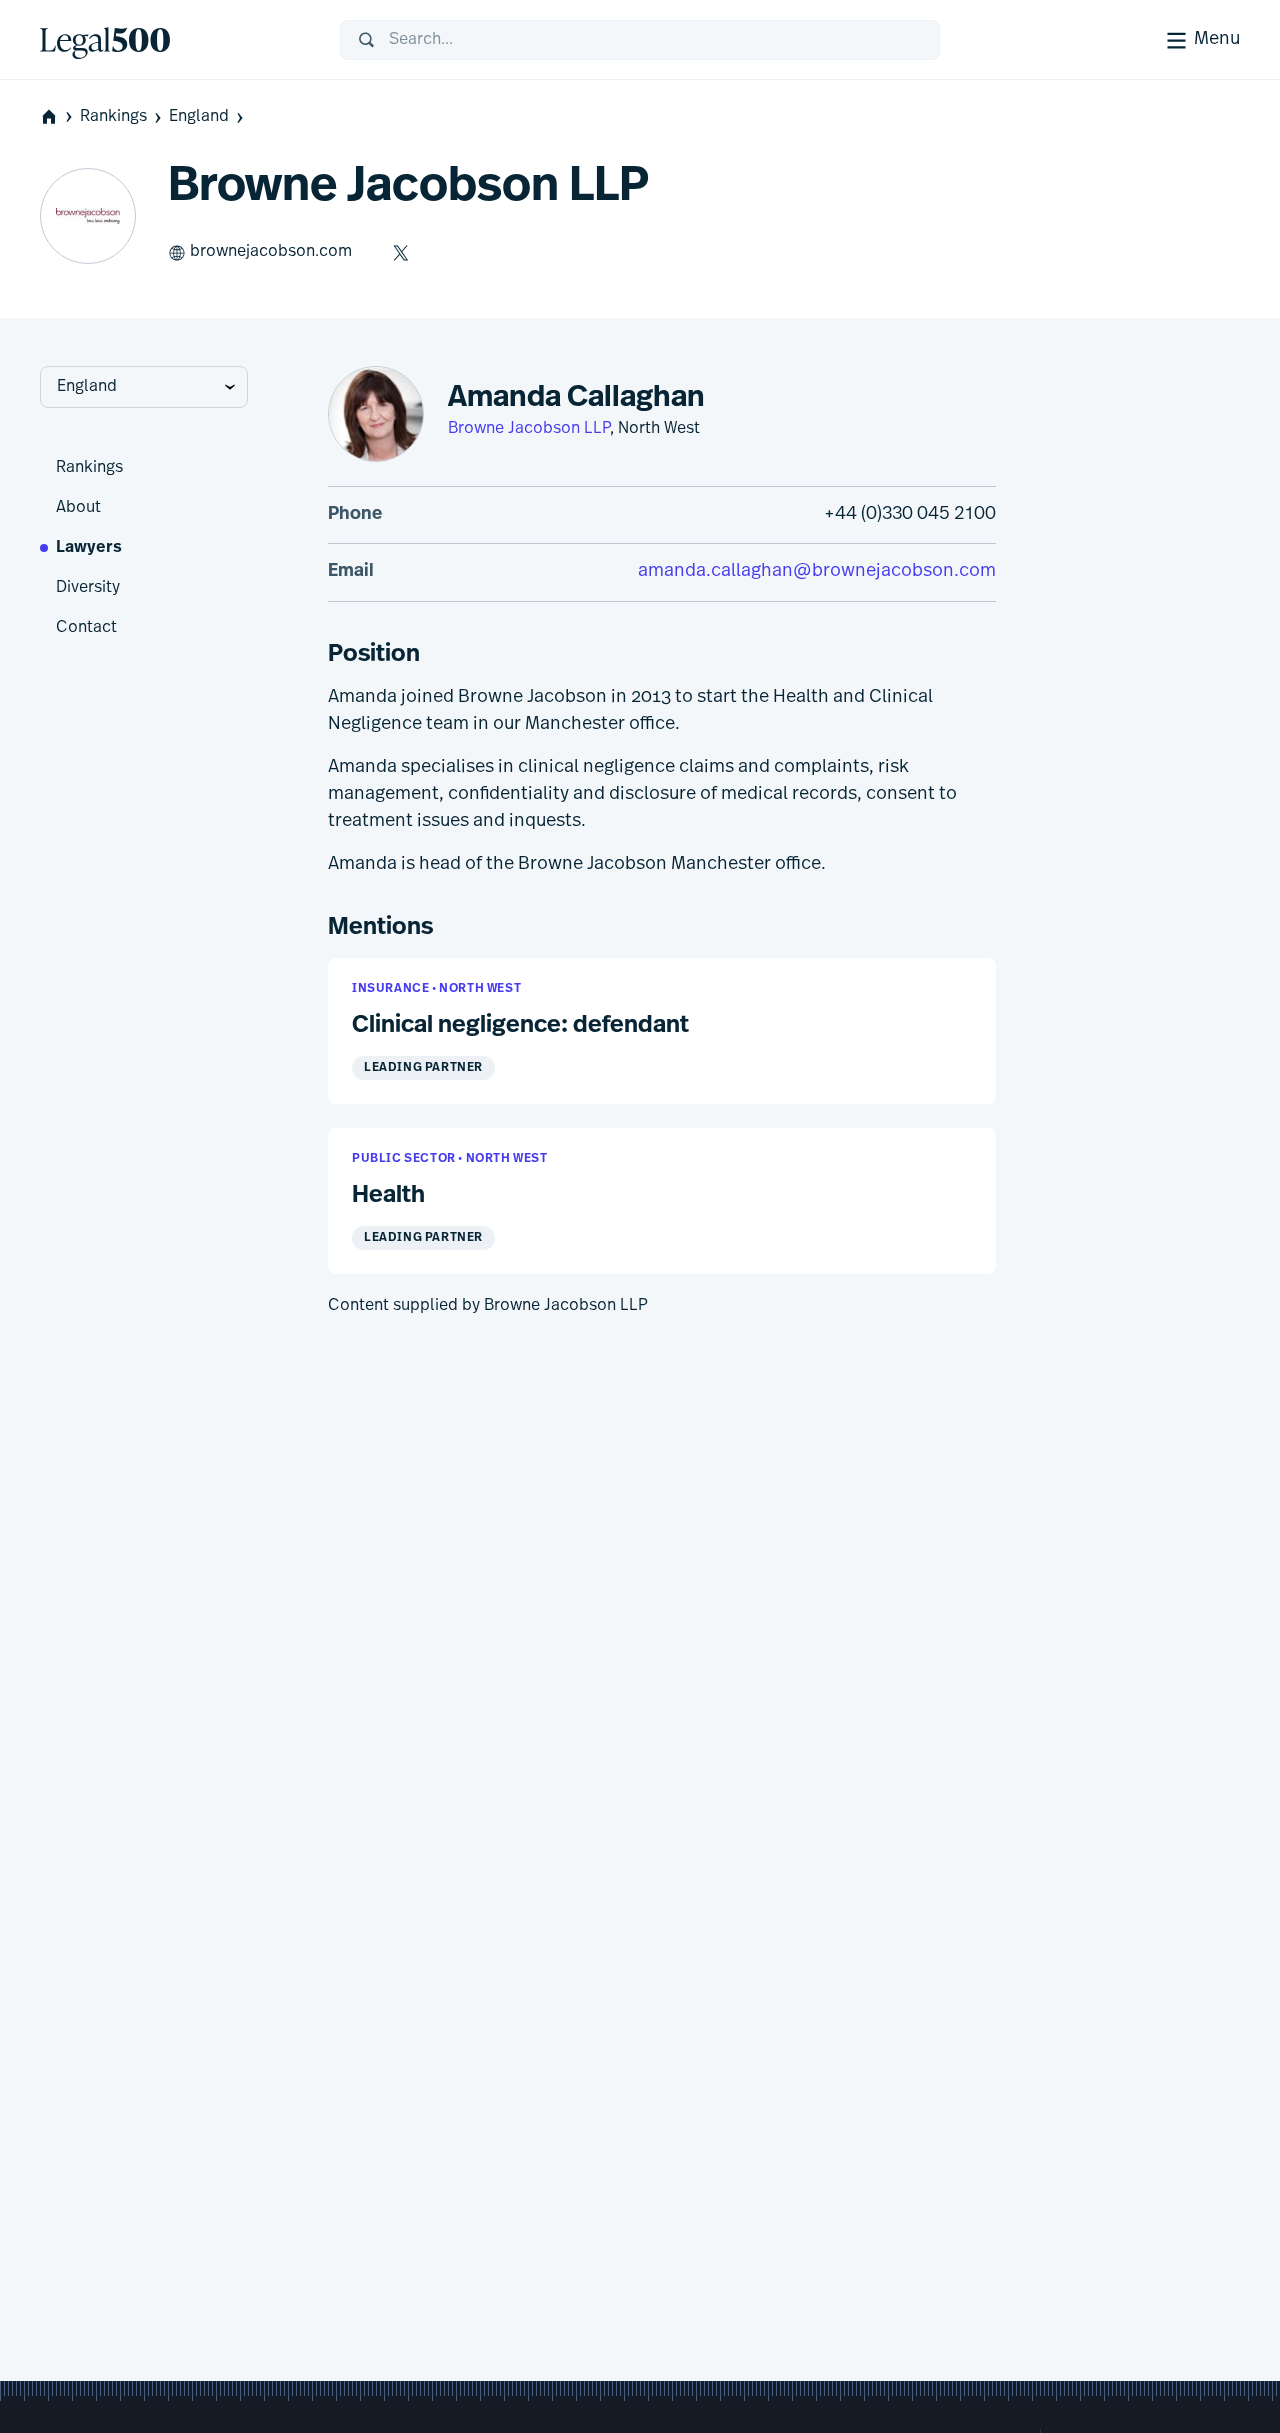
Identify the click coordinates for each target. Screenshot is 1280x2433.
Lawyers (89, 548)
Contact (86, 628)
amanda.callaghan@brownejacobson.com (817, 572)
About (78, 508)
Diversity (88, 588)
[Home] (174, 40)
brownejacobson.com (271, 252)
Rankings (113, 117)
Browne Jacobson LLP (529, 429)
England (199, 117)
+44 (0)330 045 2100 (910, 515)
